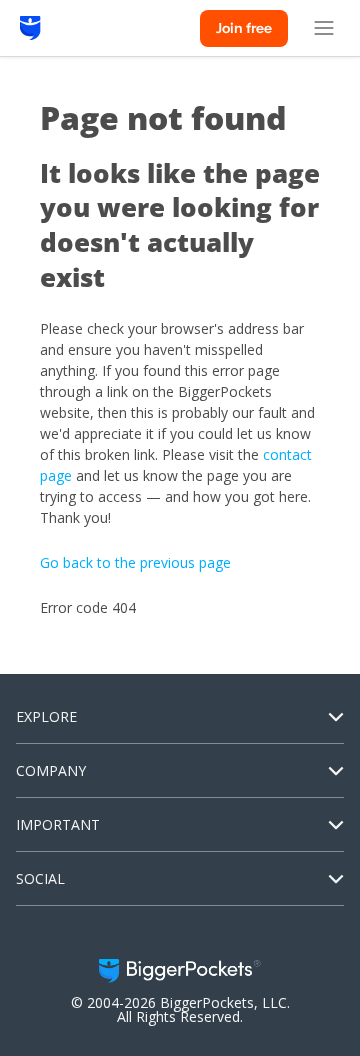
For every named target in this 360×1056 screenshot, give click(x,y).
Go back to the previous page (135, 562)
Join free (244, 28)
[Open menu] (324, 28)
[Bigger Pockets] (30, 28)
